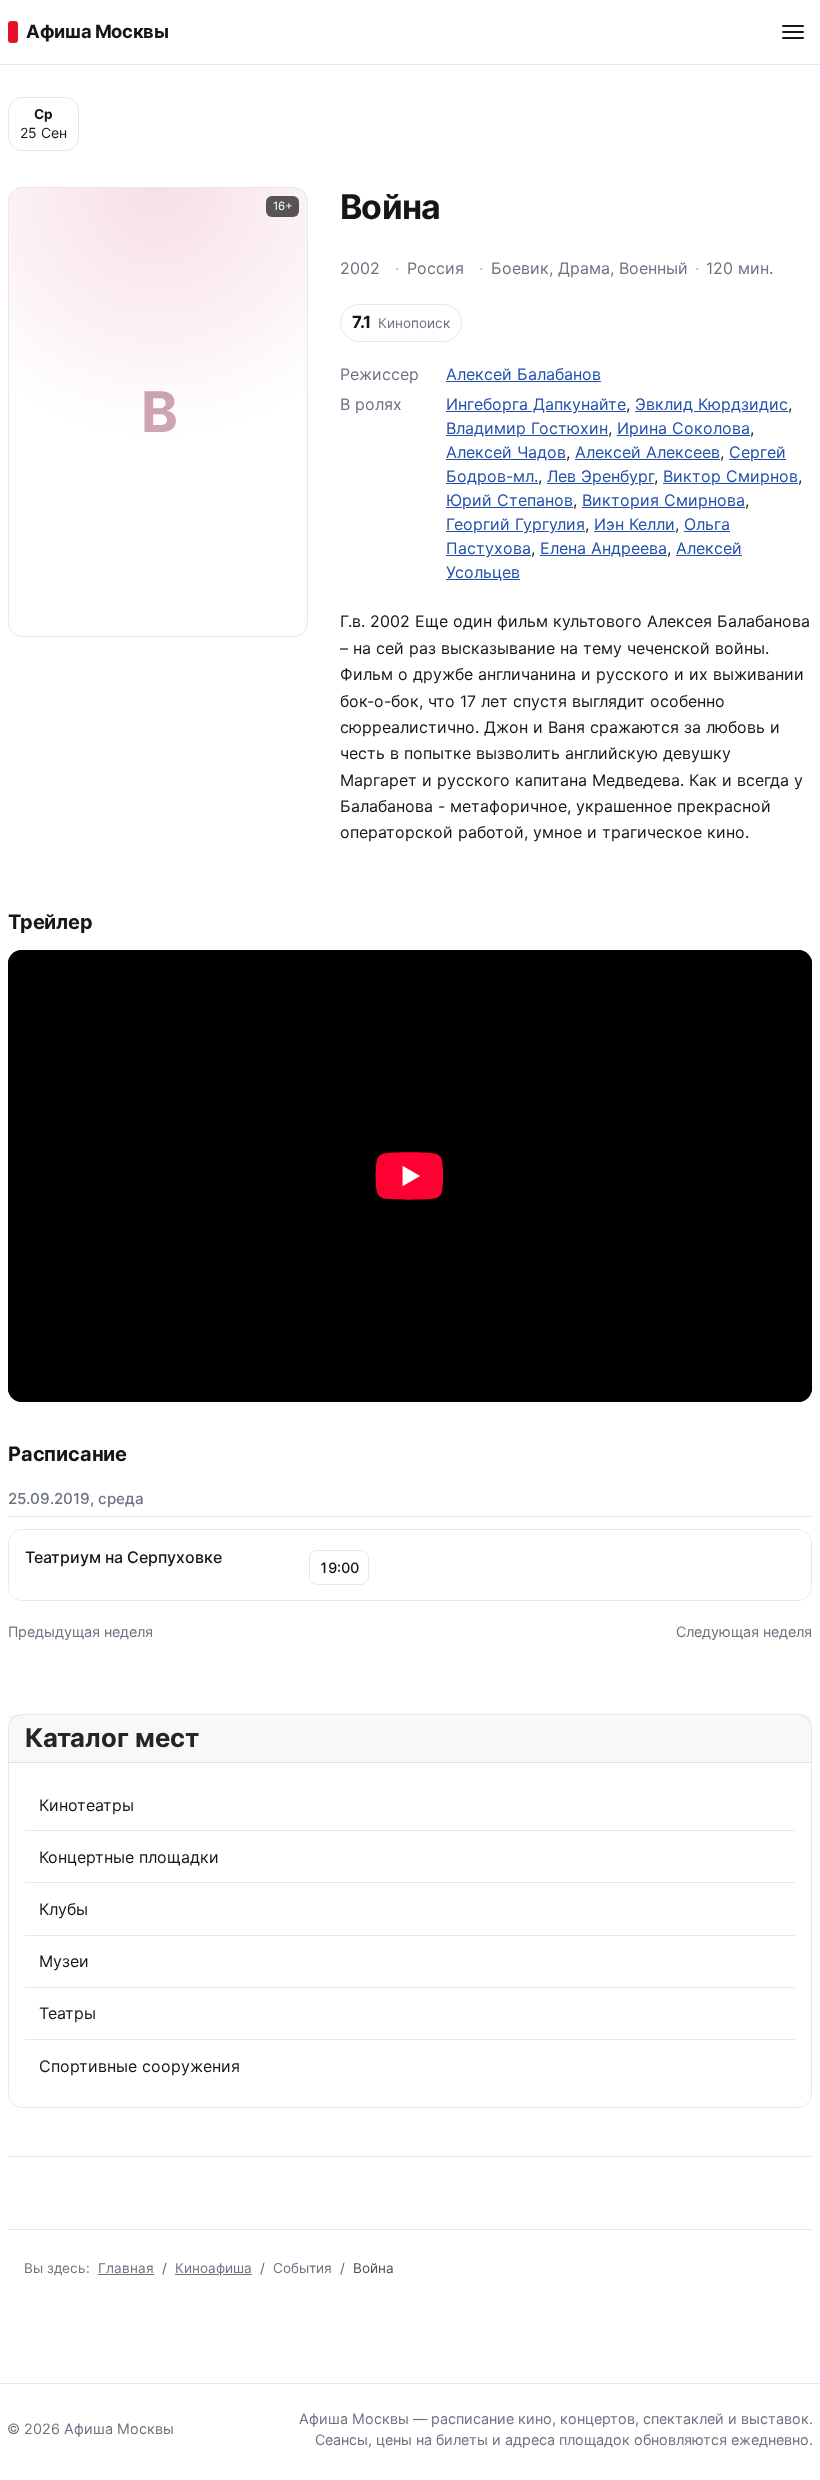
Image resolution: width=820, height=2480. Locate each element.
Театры (67, 2013)
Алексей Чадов (506, 452)
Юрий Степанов (509, 500)
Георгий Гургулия (515, 524)
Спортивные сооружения (139, 2066)
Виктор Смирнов (730, 476)
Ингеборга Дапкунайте (536, 404)
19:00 (339, 1567)
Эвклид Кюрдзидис (711, 404)
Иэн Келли (634, 524)
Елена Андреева (603, 548)
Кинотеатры (86, 1805)
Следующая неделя (744, 1631)
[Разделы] (793, 32)
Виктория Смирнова (663, 500)
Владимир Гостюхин (527, 428)
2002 (360, 268)
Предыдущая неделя (80, 1631)
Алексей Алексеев (647, 452)
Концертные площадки (129, 1857)
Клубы (63, 1909)
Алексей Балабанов (523, 374)
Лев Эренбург (600, 476)
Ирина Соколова (683, 428)
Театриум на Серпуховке (123, 1557)
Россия (435, 268)
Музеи (64, 1961)
